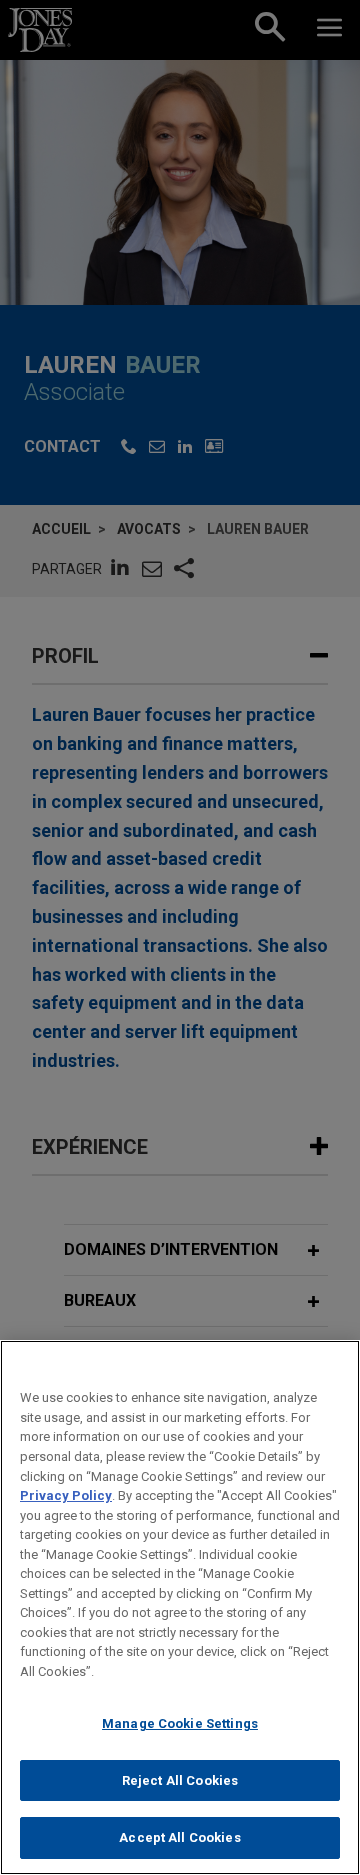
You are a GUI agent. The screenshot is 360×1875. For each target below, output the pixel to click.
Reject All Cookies (180, 1780)
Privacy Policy (66, 1495)
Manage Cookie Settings (180, 1723)
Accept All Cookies (179, 1837)
